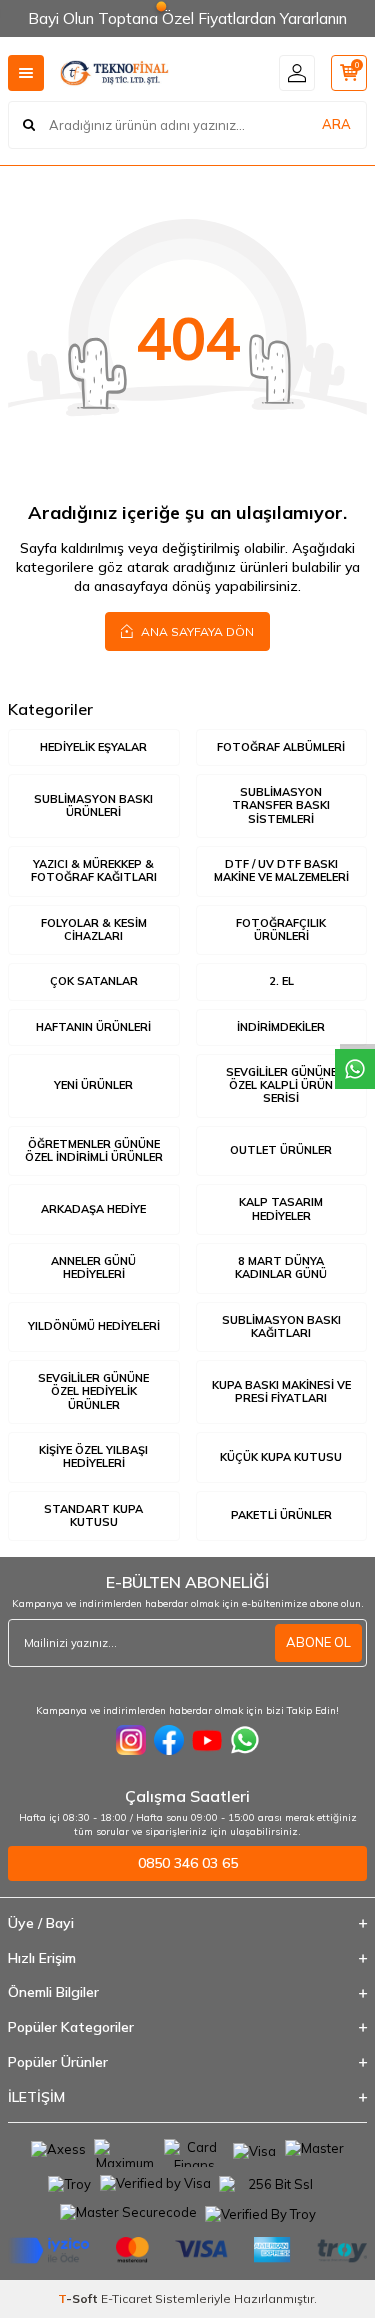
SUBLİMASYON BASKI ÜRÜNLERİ (93, 805)
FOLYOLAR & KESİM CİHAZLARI (94, 929)
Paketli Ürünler (281, 1515)
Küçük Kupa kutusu (281, 1457)
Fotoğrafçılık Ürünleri (281, 929)
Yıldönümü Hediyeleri (94, 1326)
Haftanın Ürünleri (93, 1027)
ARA (336, 124)
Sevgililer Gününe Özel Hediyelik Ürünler (93, 1391)
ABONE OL (318, 1642)
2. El (281, 981)
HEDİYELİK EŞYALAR (93, 747)
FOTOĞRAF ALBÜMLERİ (281, 747)
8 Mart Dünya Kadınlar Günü (281, 1267)
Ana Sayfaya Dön (196, 631)
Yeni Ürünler (93, 1085)
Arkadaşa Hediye (93, 1209)
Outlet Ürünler (281, 1150)
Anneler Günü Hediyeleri (93, 1267)
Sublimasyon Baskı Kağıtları (281, 1326)
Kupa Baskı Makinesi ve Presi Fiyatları (281, 1391)
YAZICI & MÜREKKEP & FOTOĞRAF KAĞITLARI (94, 870)
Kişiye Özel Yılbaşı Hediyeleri (93, 1456)
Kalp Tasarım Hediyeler (281, 1208)
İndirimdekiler (281, 1027)
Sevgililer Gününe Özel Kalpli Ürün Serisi (281, 1085)
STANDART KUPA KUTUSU (93, 1515)
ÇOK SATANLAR (94, 981)
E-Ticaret (126, 2298)
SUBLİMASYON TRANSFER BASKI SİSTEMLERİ (281, 805)
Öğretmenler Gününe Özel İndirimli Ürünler (94, 1150)
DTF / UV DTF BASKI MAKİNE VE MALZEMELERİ (281, 870)
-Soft (79, 2298)
